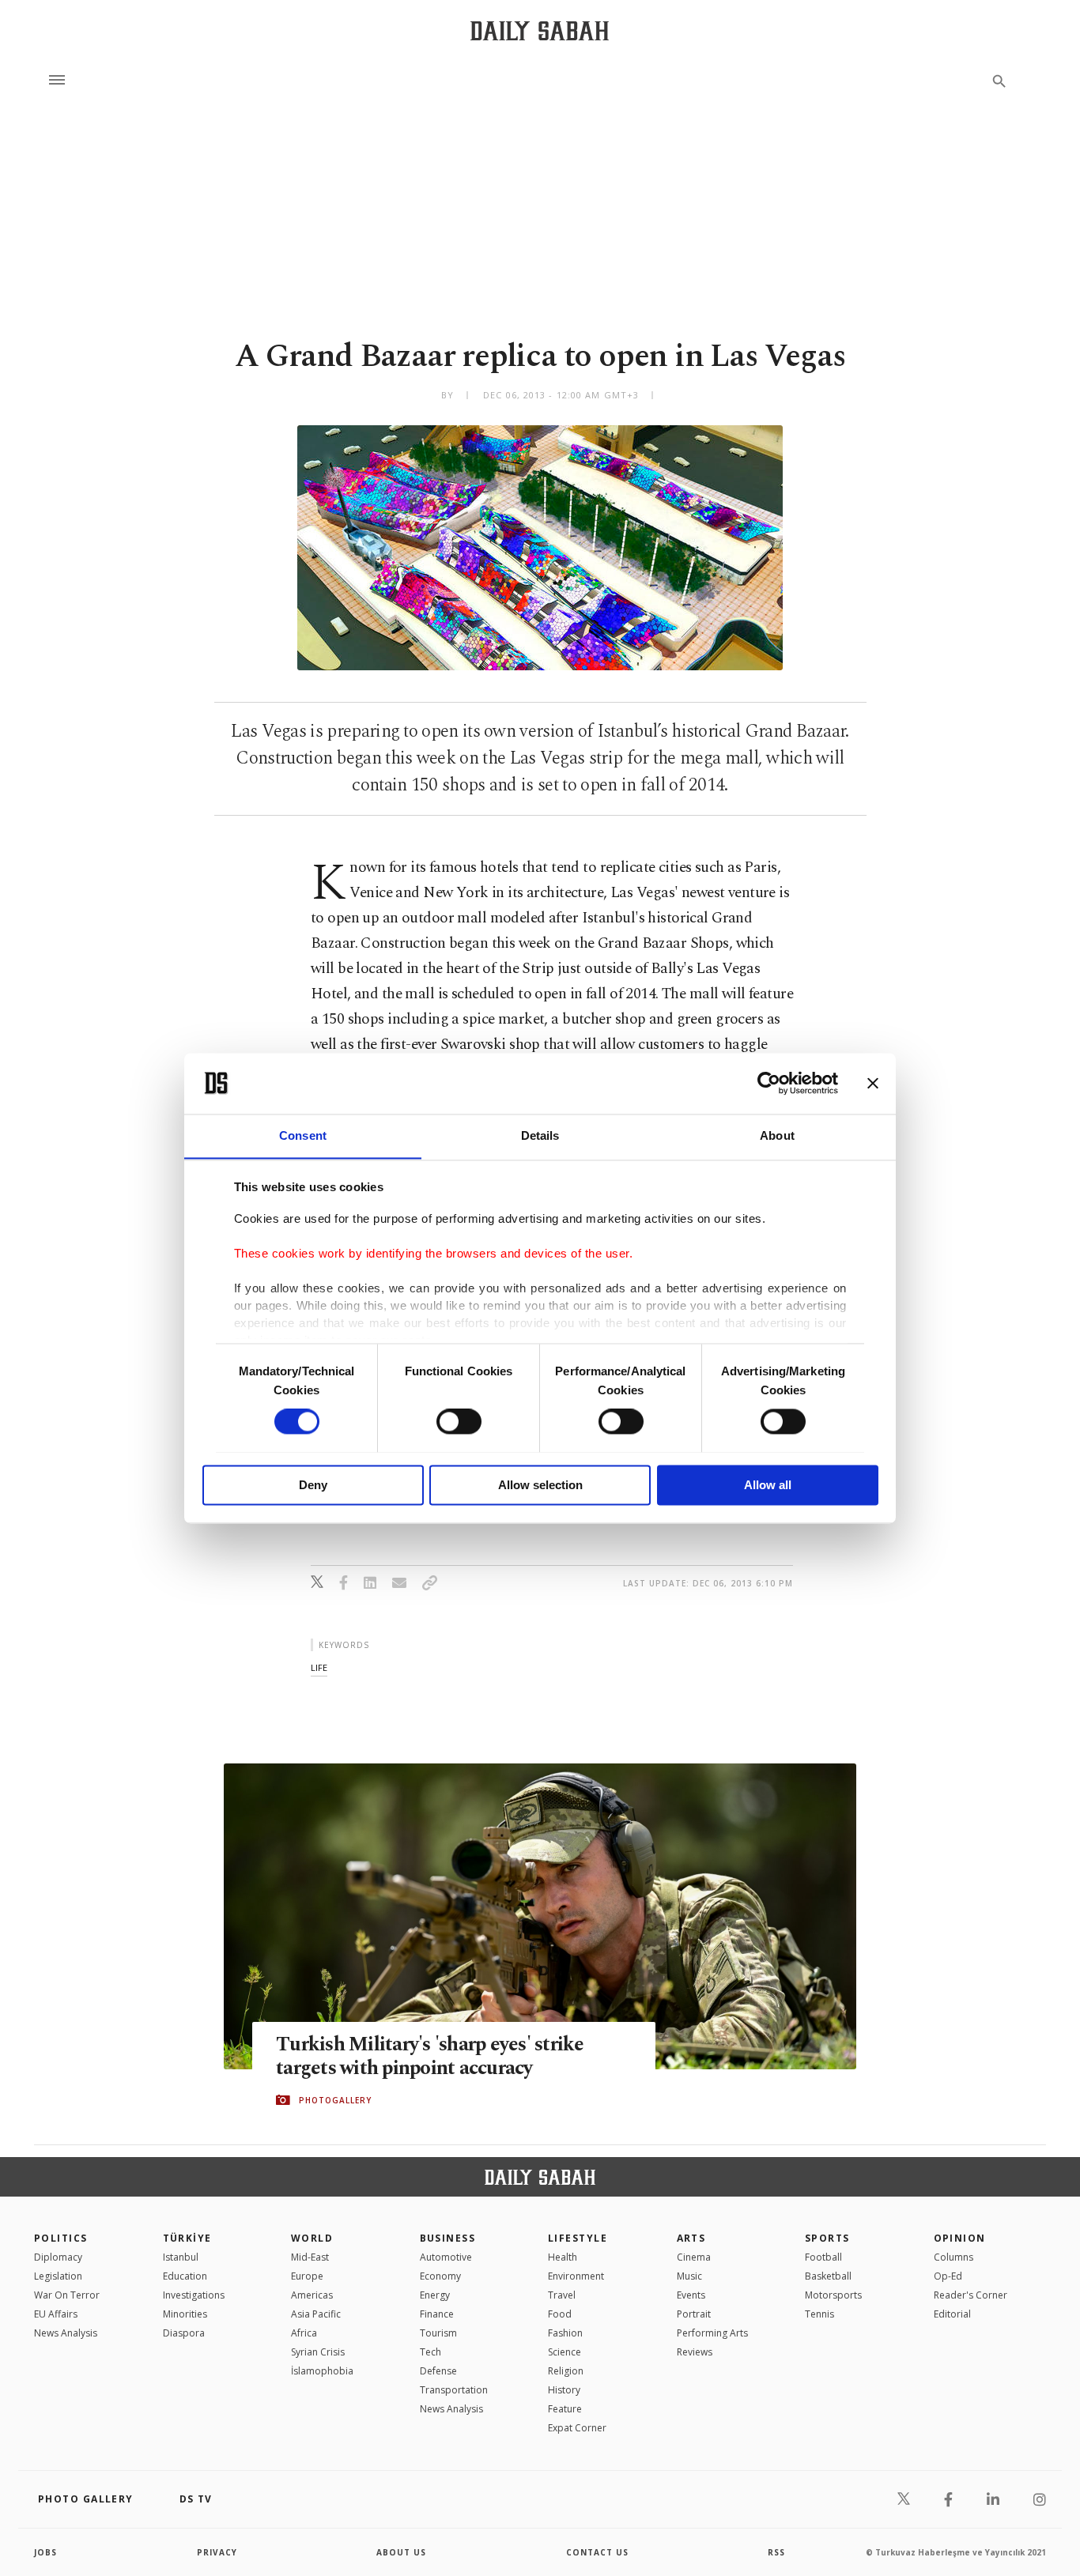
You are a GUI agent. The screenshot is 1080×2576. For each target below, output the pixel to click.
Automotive (446, 2257)
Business (448, 2238)
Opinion (960, 2238)
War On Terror (67, 2295)
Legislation (58, 2276)
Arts (691, 2238)
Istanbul (181, 2257)
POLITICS (61, 2238)
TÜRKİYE (187, 2238)
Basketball (828, 2276)
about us (401, 2552)
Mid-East (310, 2257)
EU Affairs (56, 2314)
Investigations (194, 2295)
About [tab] (777, 1135)
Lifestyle (578, 2238)
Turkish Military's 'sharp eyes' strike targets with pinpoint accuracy (430, 2057)
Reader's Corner (970, 2295)
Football (823, 2257)
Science (565, 2352)
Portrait (694, 2314)
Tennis (819, 2314)
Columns (953, 2257)
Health (563, 2257)
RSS (776, 2552)
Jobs (45, 2552)
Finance (437, 2314)
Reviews (695, 2352)
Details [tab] (540, 1135)
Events (691, 2295)
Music (689, 2276)
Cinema (694, 2257)
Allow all (768, 1485)
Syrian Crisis (318, 2352)
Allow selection (540, 1485)
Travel (562, 2295)
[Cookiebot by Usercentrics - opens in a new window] (769, 1083)
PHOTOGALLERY (335, 2100)
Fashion (565, 2333)
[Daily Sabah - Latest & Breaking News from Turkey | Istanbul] (540, 30)
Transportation (454, 2390)
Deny (313, 1485)
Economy (440, 2276)
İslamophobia (322, 2371)
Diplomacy (58, 2257)
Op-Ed (948, 2276)
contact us (597, 2552)
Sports (827, 2238)
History (564, 2390)
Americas (312, 2295)
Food (560, 2314)
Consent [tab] (303, 1135)
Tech (430, 2352)
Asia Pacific (316, 2314)
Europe (307, 2276)
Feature (565, 2409)
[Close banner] (873, 1083)
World (312, 2238)
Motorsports (833, 2295)
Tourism (438, 2333)
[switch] (459, 1421)
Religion (566, 2371)
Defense (438, 2371)
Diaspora (184, 2333)
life (319, 1667)
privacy (217, 2552)
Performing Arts (712, 2333)
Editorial (952, 2314)
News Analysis (66, 2333)
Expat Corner (577, 2428)
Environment (576, 2276)
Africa (304, 2333)
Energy (435, 2295)
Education (185, 2276)
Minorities (185, 2314)
